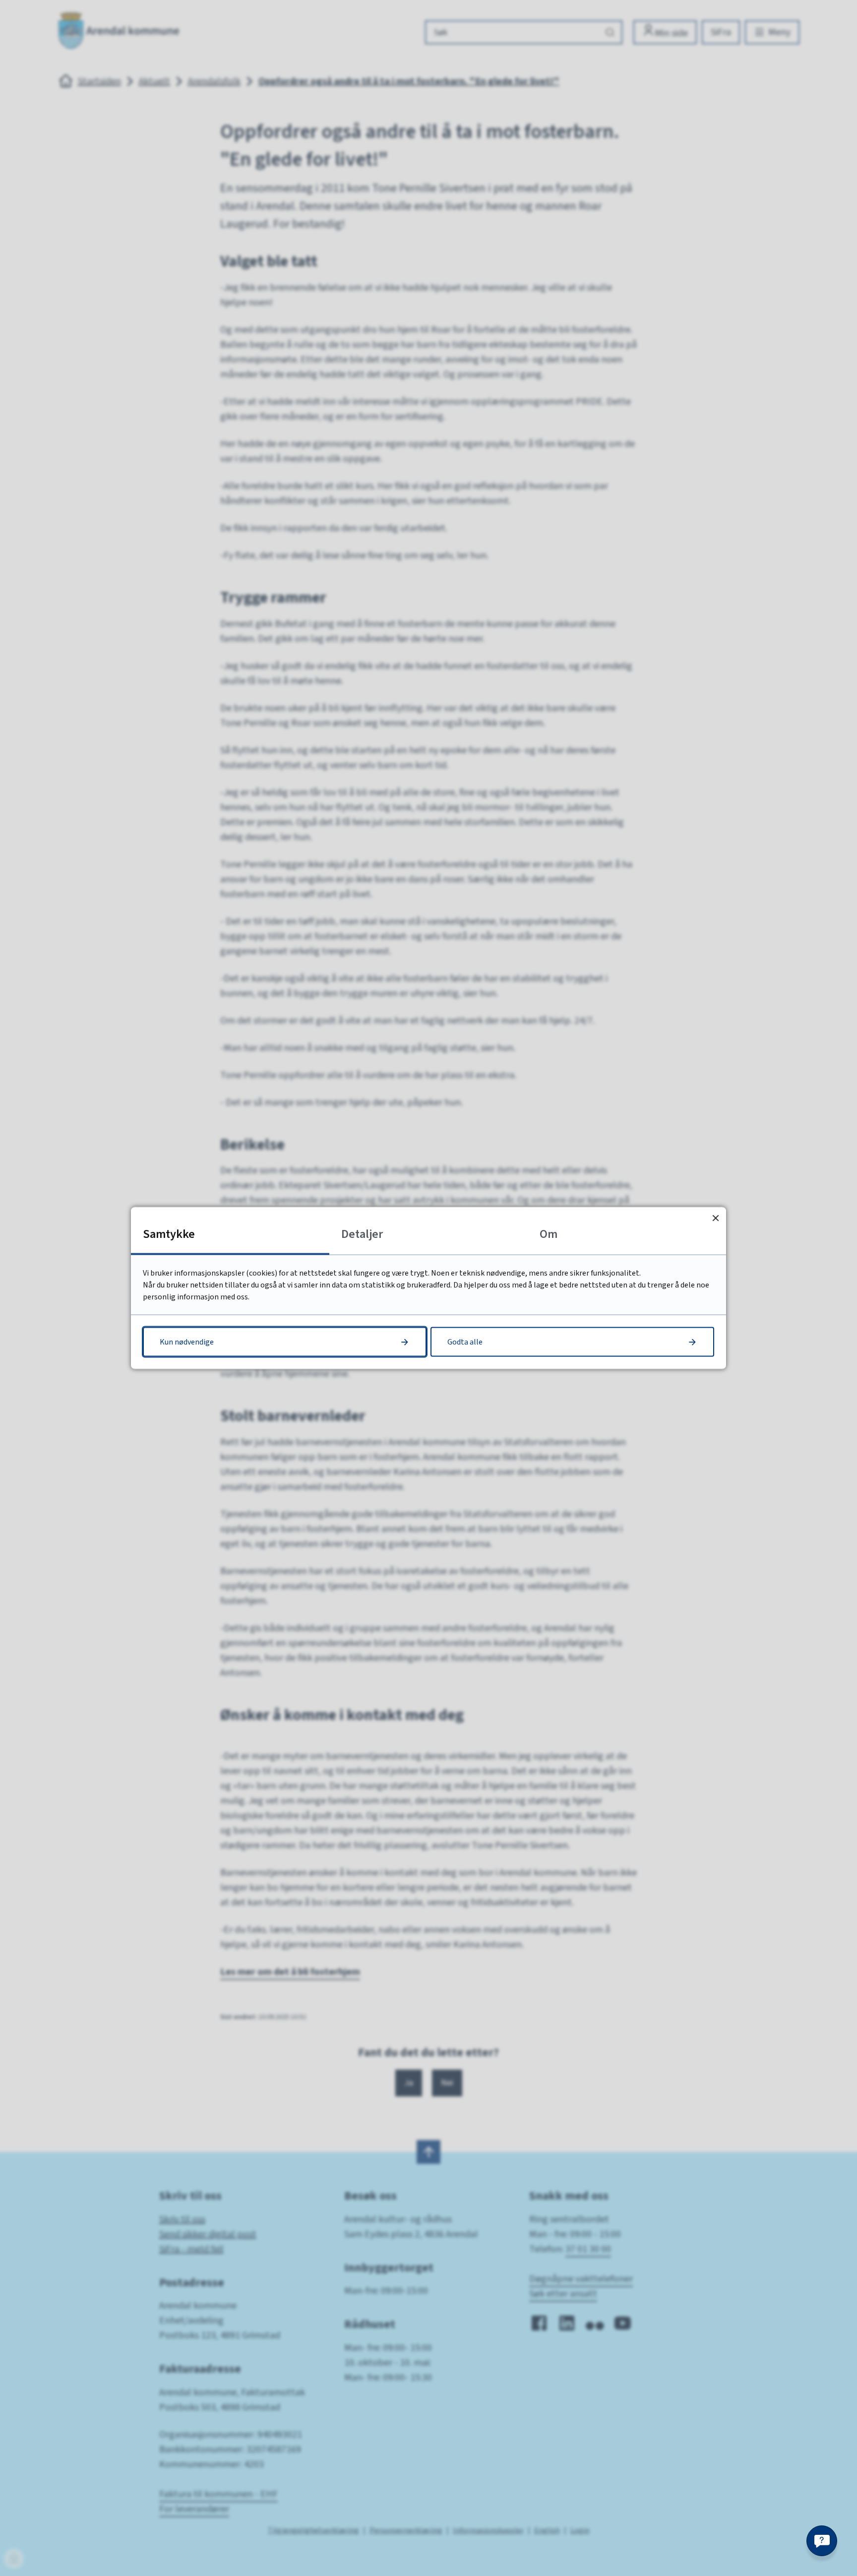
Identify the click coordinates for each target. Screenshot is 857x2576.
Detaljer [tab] (362, 1234)
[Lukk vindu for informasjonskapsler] (715, 1218)
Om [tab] (549, 1234)
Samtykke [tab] (169, 1234)
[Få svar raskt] (822, 2541)
